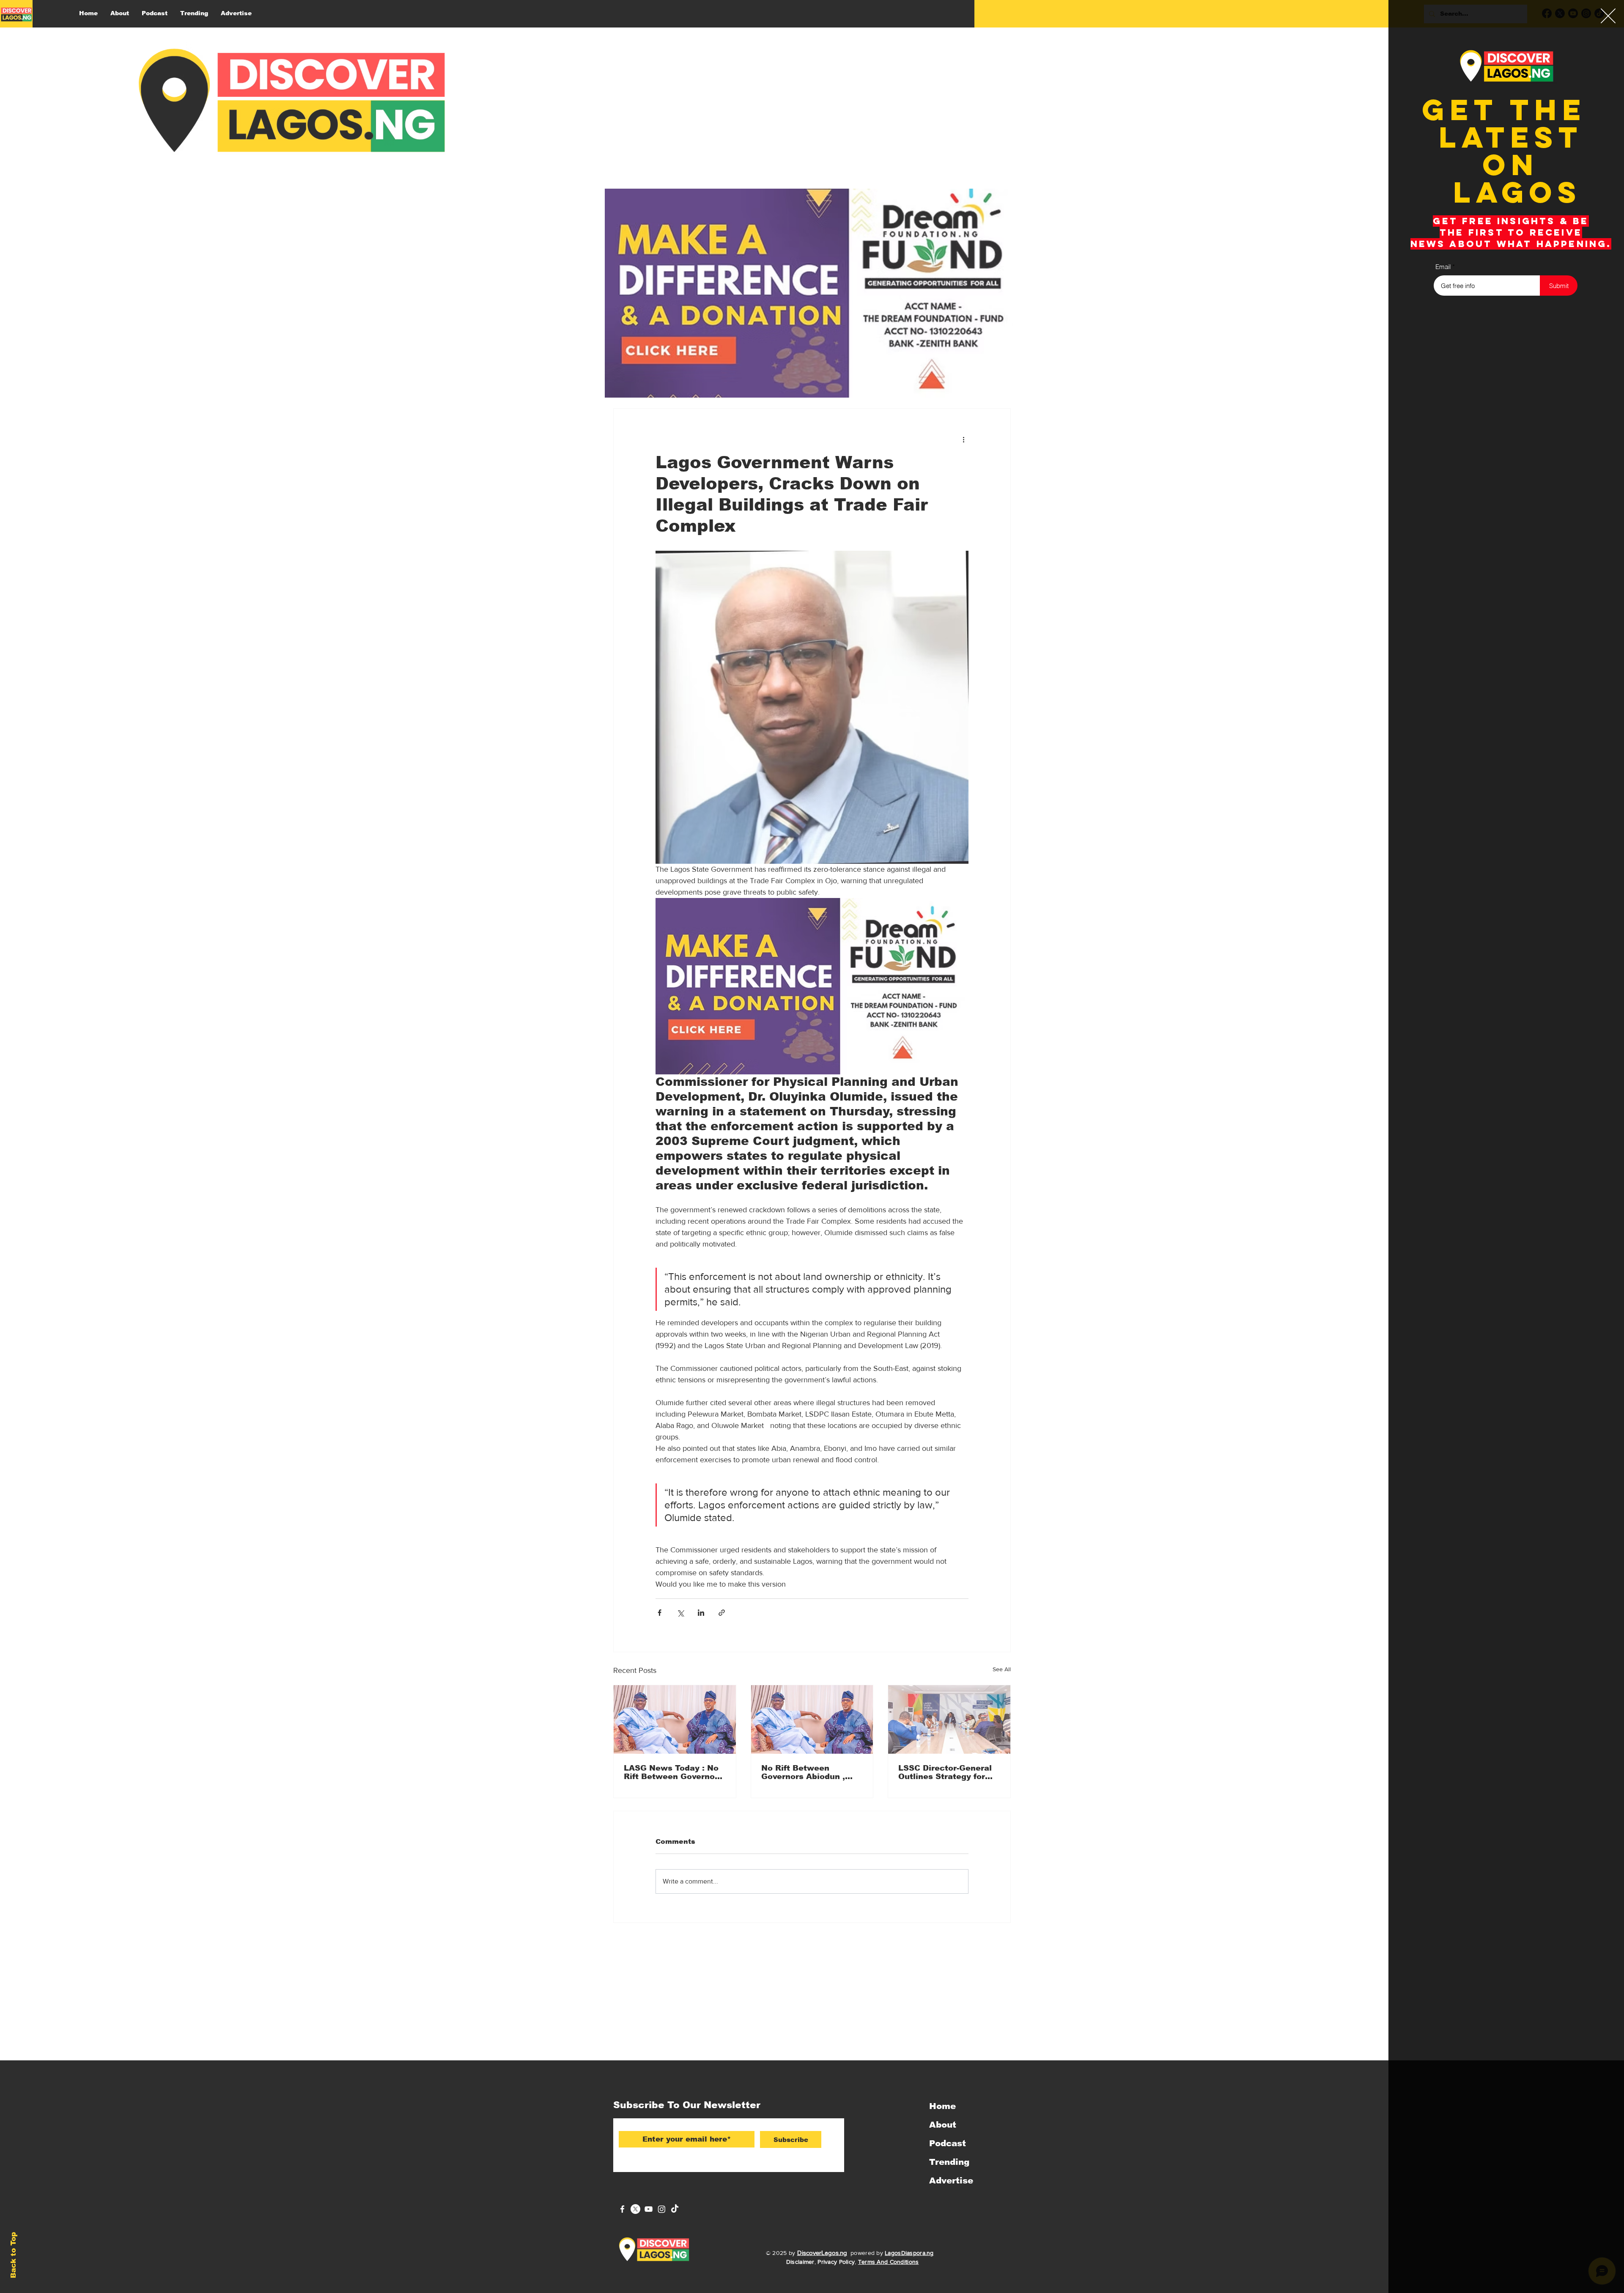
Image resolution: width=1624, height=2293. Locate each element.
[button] (1608, 16)
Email (1443, 267)
